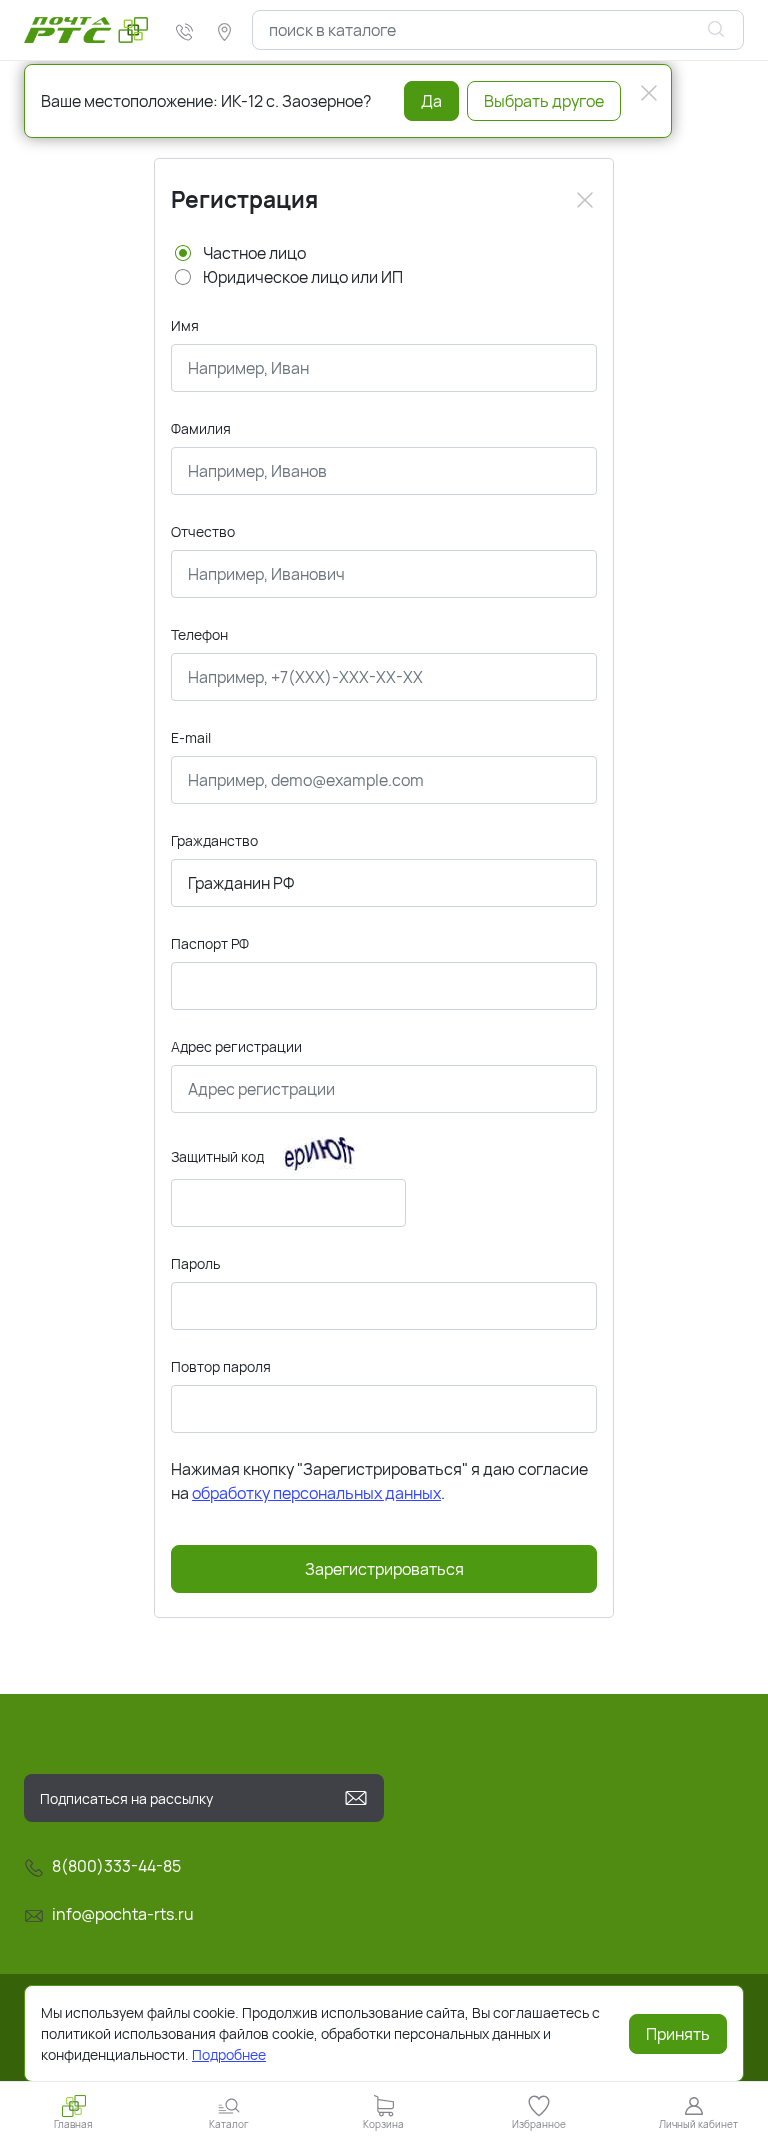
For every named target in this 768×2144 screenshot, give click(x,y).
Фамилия (201, 428)
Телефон (199, 634)
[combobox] (498, 30)
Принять (678, 2034)
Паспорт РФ (210, 943)
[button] (228, 2112)
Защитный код (217, 1156)
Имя (185, 325)
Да (431, 101)
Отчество (203, 531)
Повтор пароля (221, 1366)
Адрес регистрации (236, 1046)
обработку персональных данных (316, 1493)
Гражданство (214, 840)
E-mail (191, 737)
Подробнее (229, 2054)
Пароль (195, 1263)
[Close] (585, 200)
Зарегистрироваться (384, 1569)
